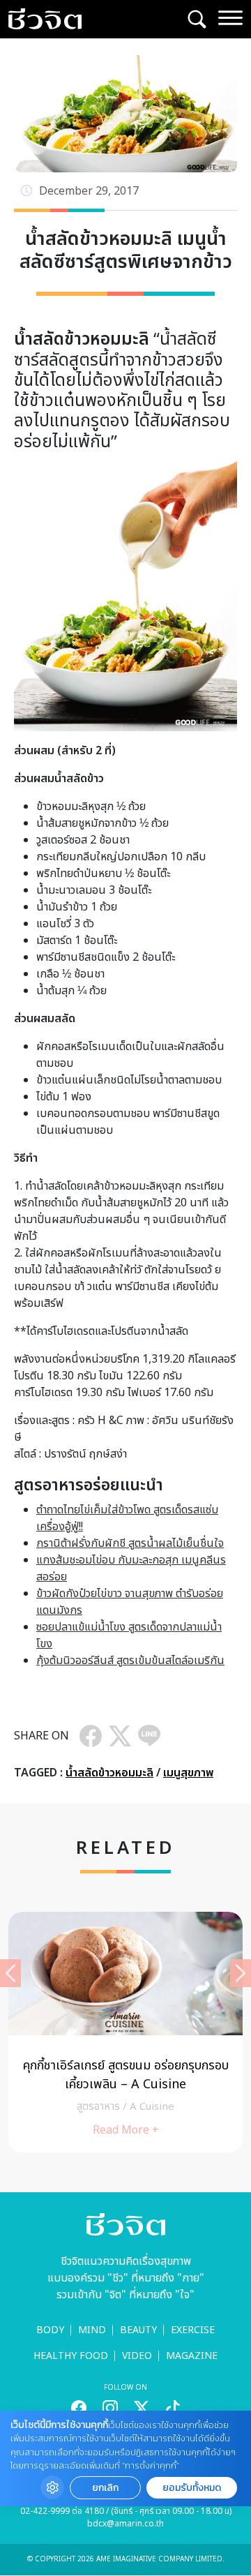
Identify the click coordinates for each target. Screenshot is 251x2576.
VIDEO (137, 2356)
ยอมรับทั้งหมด (192, 2488)
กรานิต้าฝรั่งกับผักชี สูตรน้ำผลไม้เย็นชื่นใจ (130, 1543)
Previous (10, 1973)
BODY (50, 2330)
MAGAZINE (192, 2356)
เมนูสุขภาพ (188, 1773)
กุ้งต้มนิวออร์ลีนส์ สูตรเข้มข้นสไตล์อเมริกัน (130, 1661)
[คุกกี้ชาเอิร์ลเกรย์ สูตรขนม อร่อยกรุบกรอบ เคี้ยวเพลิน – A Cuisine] (125, 2032)
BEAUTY (138, 2330)
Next (241, 1973)
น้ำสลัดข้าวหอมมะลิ (109, 1773)
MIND (92, 2330)
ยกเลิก (105, 2488)
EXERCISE (193, 2330)
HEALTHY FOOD (71, 2356)
